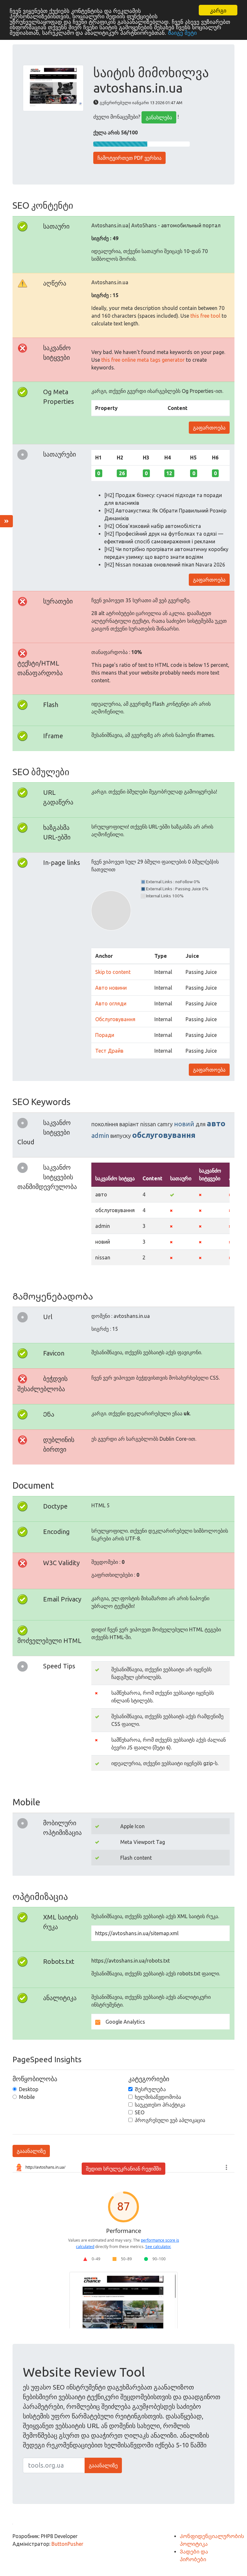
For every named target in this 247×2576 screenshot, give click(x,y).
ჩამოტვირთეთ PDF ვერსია (129, 158)
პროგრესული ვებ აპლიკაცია (170, 2120)
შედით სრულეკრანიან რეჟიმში (123, 2169)
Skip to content (113, 972)
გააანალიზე (31, 2151)
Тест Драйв (109, 1051)
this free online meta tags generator (143, 360)
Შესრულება (150, 2089)
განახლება (159, 117)
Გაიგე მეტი (182, 32)
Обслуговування (115, 1019)
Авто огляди (111, 1003)
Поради (105, 1035)
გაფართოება (209, 428)
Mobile (27, 2097)
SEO (140, 2112)
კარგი (218, 10)
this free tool (205, 316)
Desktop (29, 2089)
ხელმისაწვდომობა (158, 2097)
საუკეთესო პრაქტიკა (160, 2105)
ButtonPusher (67, 2544)
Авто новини (111, 988)
